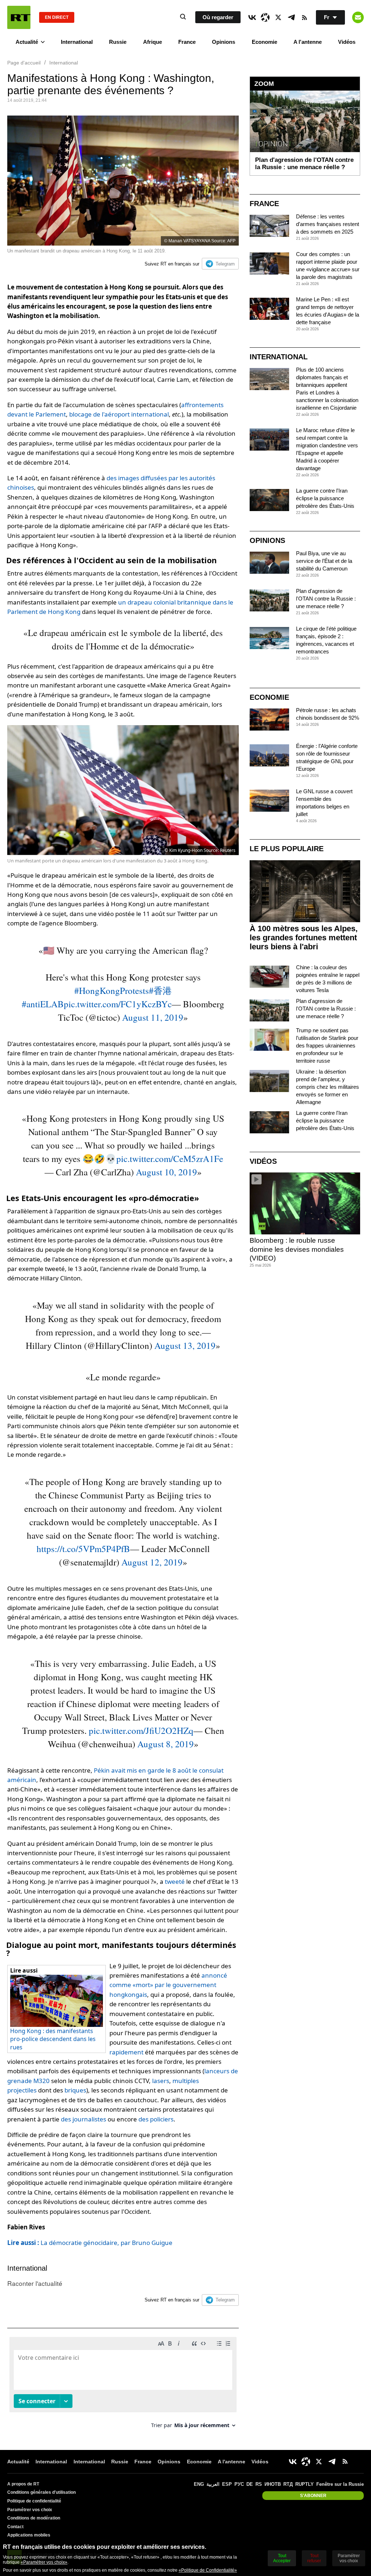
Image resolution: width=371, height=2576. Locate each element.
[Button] (358, 17)
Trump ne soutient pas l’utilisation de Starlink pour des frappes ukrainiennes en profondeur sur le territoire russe (327, 1046)
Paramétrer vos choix (30, 2510)
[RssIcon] (304, 17)
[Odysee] (265, 17)
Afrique (153, 42)
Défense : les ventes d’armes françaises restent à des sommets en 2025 (328, 224)
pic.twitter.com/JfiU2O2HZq (141, 1730)
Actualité (27, 42)
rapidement (126, 2052)
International (77, 42)
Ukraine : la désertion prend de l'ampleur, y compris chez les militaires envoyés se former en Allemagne (328, 1087)
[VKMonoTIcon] (252, 17)
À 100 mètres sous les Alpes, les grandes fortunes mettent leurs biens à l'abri (304, 938)
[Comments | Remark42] (123, 2385)
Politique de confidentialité (34, 2501)
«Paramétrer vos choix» (44, 2562)
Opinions (224, 42)
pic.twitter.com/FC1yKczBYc (118, 1004)
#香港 (160, 990)
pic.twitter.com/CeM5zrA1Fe (170, 1159)
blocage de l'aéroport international (119, 414)
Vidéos (347, 42)
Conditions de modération (34, 2518)
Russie (118, 42)
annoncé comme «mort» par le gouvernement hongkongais (168, 1985)
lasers (161, 2081)
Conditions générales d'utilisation (41, 2492)
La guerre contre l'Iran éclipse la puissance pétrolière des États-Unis (325, 498)
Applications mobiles (29, 2535)
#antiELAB (43, 1004)
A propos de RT (23, 2484)
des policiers (156, 2119)
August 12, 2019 (152, 1562)
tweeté (175, 1881)
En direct (57, 17)
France (187, 42)
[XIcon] (278, 17)
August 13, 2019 (185, 1345)
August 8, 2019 (166, 1744)
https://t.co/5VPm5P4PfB (83, 1549)
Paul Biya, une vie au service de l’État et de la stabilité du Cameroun (324, 561)
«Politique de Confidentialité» (208, 2570)
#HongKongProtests (112, 990)
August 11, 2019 (153, 1017)
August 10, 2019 (166, 1172)
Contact (15, 2527)
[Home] (19, 17)
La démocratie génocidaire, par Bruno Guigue (90, 2243)
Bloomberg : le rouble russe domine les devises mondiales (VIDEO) (297, 1249)
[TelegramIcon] (291, 17)
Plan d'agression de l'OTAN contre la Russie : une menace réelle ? (326, 599)
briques (75, 2090)
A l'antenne (308, 42)
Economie (264, 42)
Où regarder (218, 17)
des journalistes (84, 2119)
